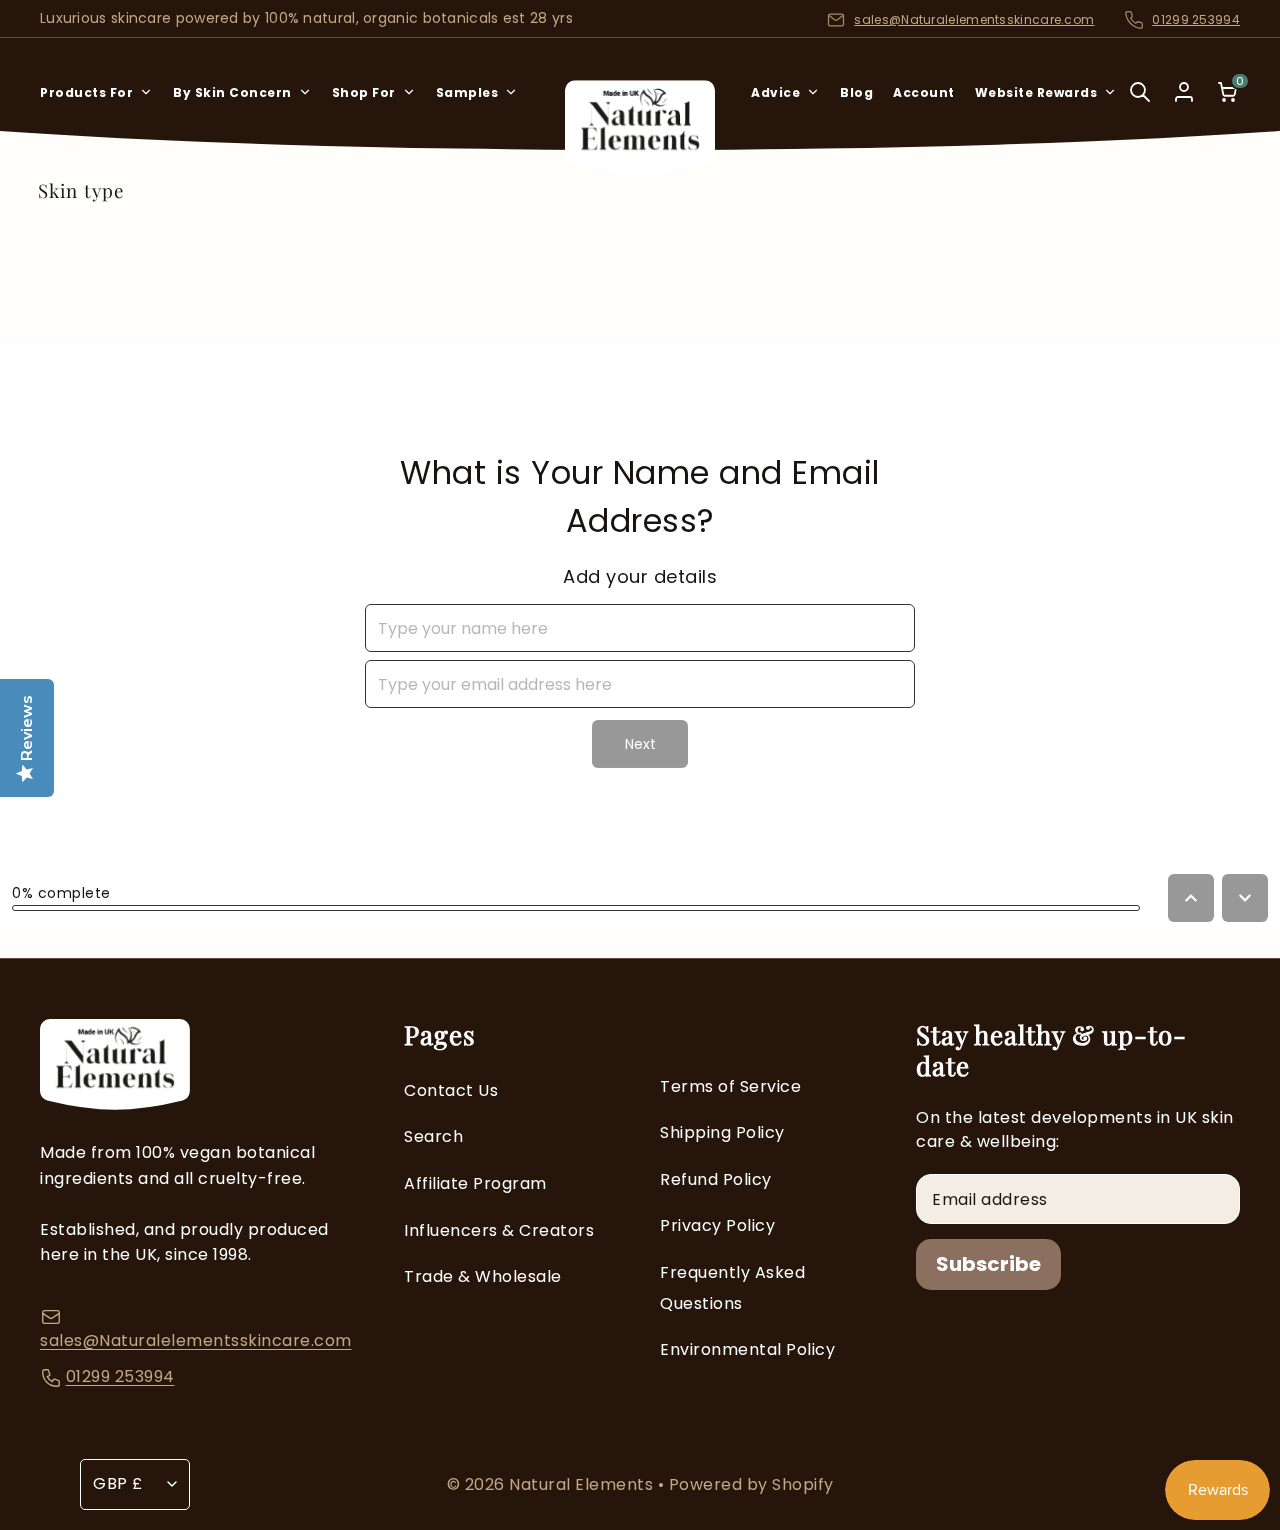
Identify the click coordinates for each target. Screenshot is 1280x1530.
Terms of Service (730, 1086)
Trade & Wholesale (483, 1276)
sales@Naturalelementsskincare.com (974, 19)
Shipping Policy (722, 1132)
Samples (467, 92)
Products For (86, 92)
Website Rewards (1036, 92)
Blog (856, 92)
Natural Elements (583, 1484)
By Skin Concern (232, 92)
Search (433, 1136)
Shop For (364, 92)
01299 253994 (1196, 19)
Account (924, 92)
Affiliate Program (475, 1183)
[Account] (1184, 92)
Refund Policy (716, 1179)
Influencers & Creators (499, 1230)
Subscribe (988, 1264)
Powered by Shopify (751, 1484)
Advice (775, 92)
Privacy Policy (717, 1225)
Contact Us (451, 1090)
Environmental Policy (747, 1349)
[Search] (1140, 105)
